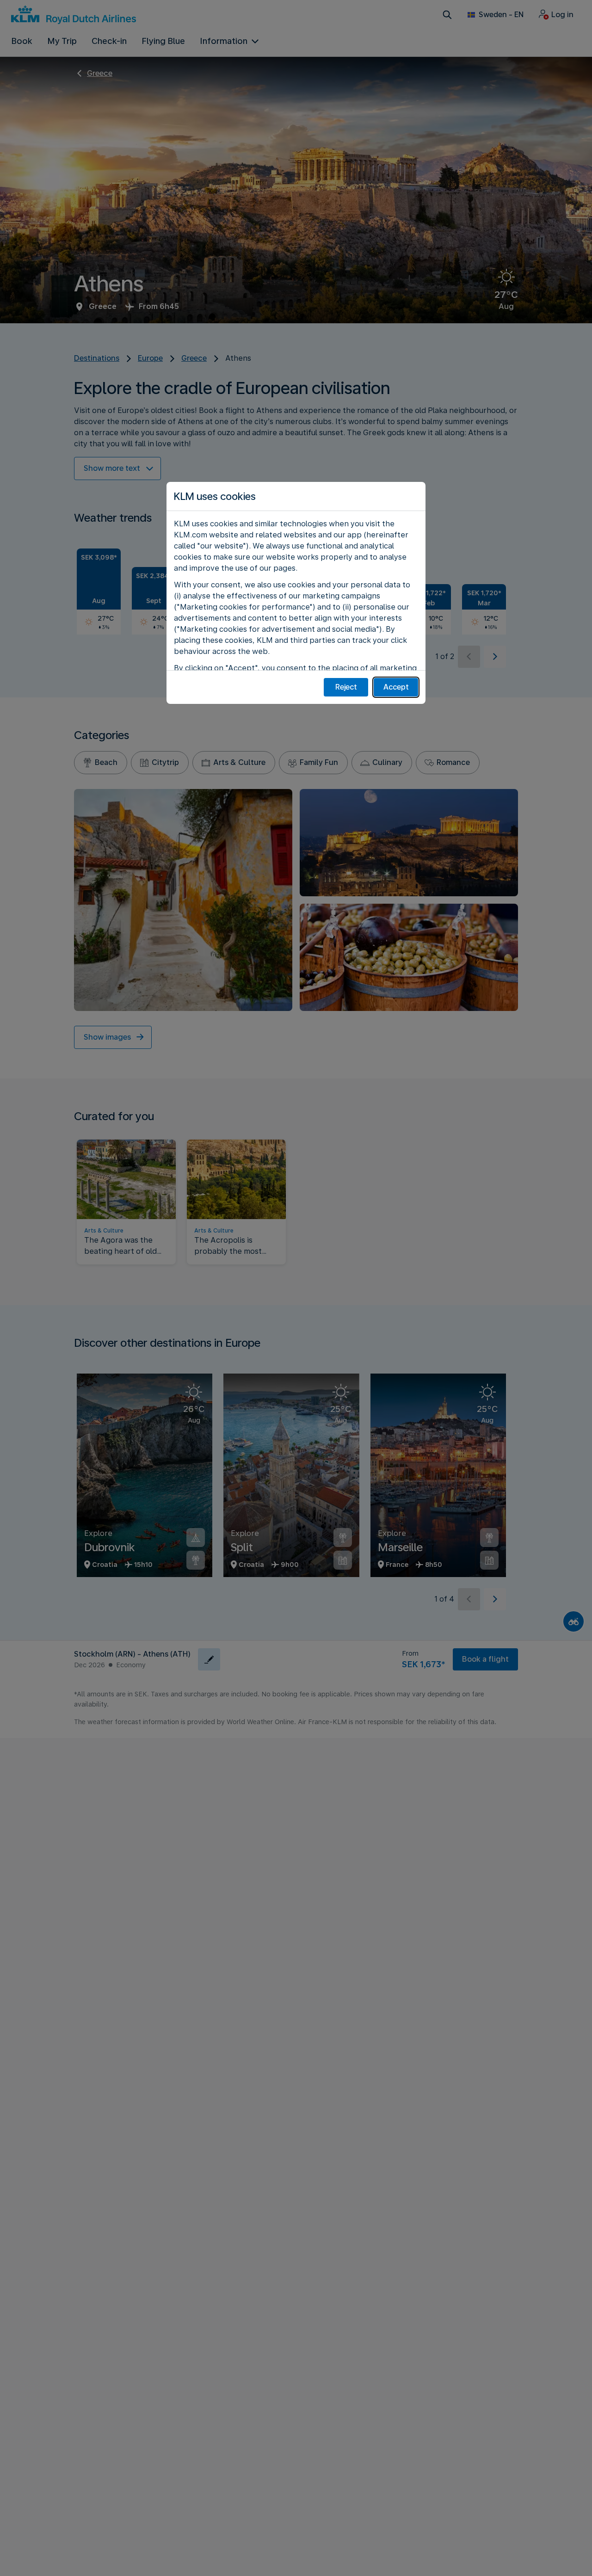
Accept (396, 687)
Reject (346, 687)
